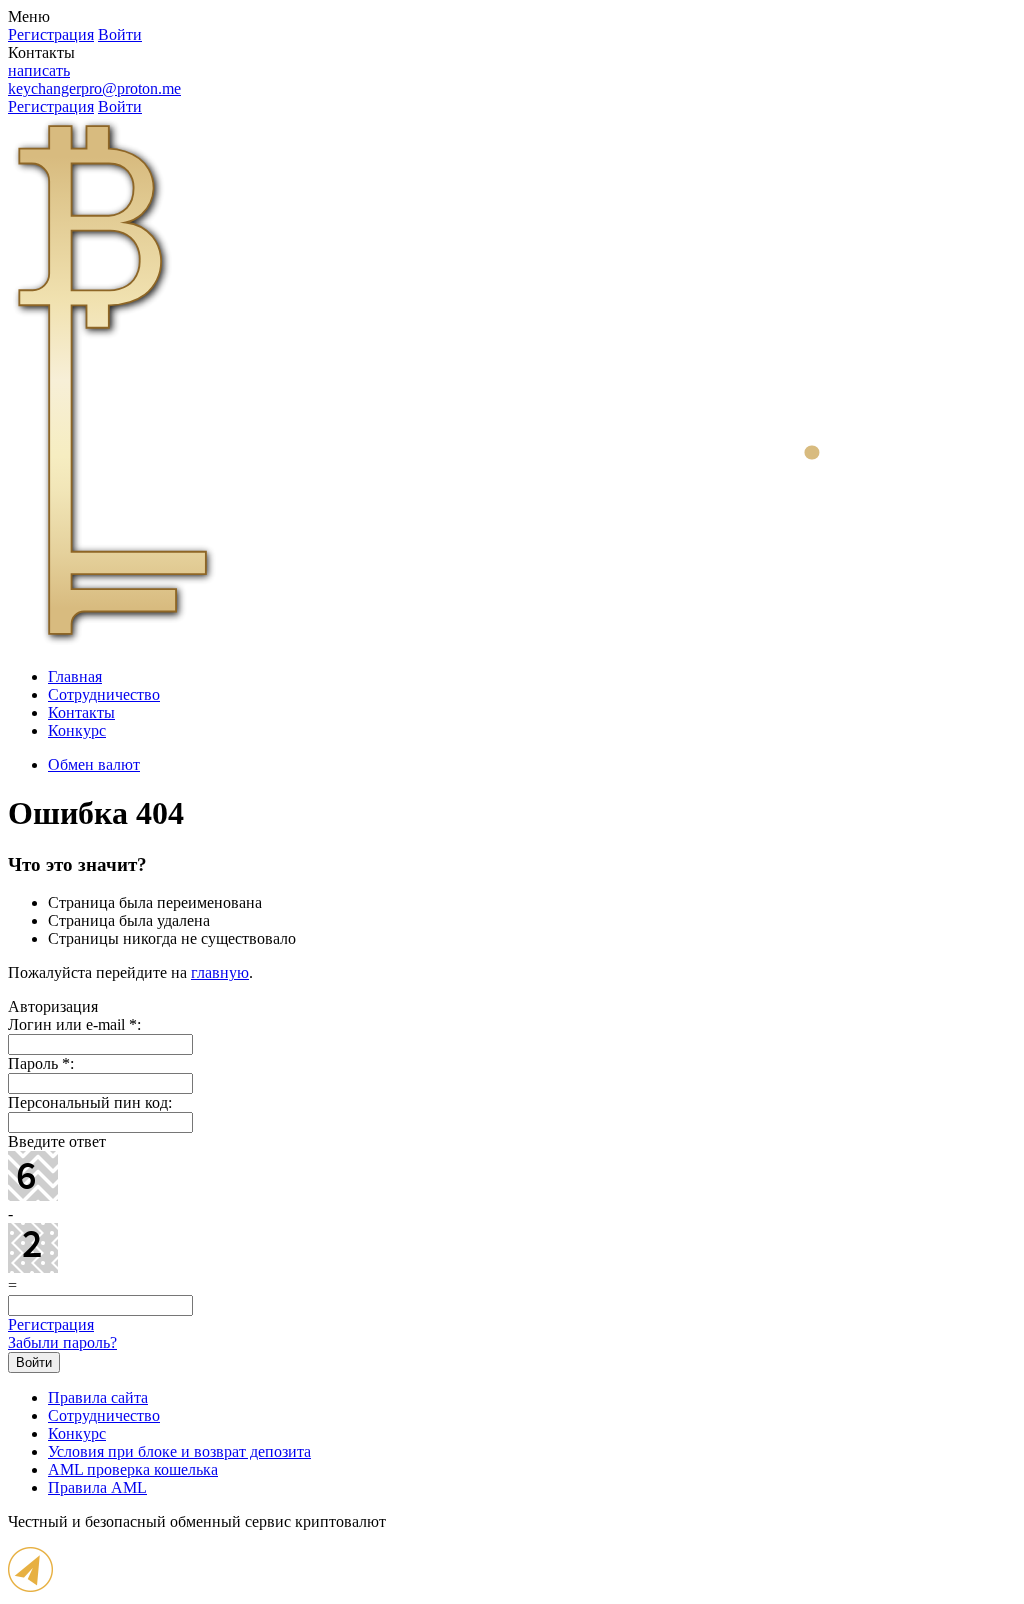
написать (39, 70)
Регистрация (51, 1324)
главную (220, 972)
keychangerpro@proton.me (94, 88)
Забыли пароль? (62, 1342)
